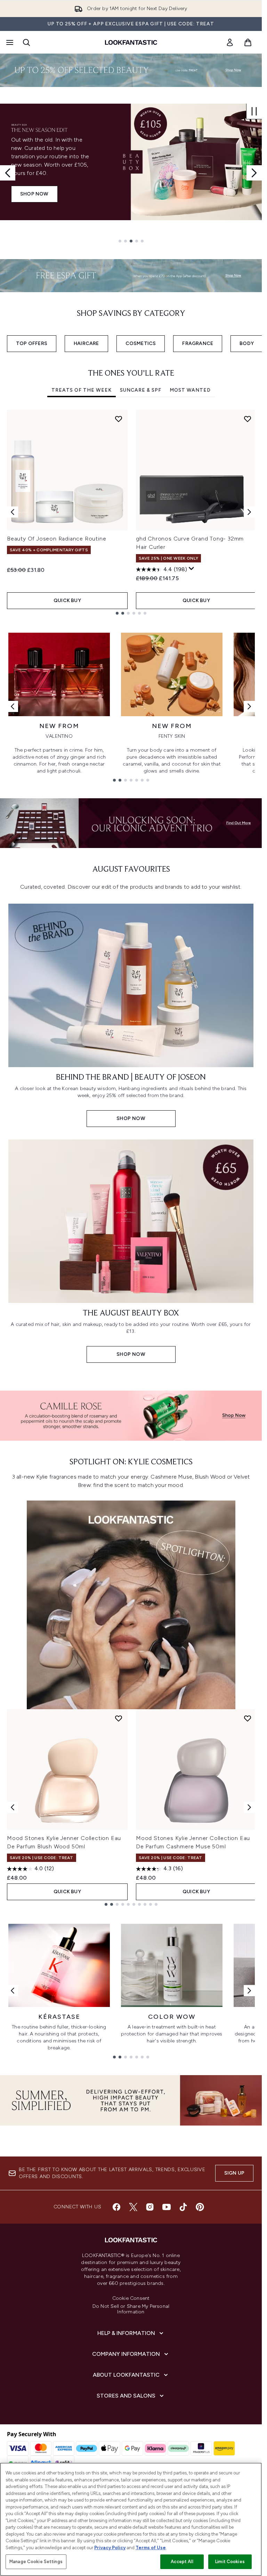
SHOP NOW (34, 194)
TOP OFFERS (32, 343)
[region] (131, 2519)
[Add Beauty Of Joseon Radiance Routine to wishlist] (119, 419)
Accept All (182, 2562)
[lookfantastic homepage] (131, 42)
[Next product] (249, 1807)
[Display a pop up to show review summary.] (192, 569)
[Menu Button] (9, 42)
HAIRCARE (86, 343)
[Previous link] (13, 706)
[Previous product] (13, 1807)
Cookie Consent (131, 2298)
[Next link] (249, 706)
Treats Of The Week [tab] (82, 390)
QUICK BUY (67, 601)
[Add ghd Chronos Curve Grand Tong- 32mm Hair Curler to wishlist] (248, 419)
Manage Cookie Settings (36, 2562)
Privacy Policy (110, 2548)
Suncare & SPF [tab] (141, 390)
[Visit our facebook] (116, 2207)
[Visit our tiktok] (183, 2207)
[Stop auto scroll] (254, 111)
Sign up (234, 2173)
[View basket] (248, 42)
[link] (230, 42)
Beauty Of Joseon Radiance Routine (56, 539)
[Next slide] (254, 173)
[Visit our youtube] (167, 2207)
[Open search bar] (26, 42)
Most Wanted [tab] (190, 390)
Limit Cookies (230, 2562)
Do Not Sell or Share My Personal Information (131, 2309)
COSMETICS (141, 343)
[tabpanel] (131, 512)
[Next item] (249, 512)
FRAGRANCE (198, 343)
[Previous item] (13, 512)
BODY (247, 343)
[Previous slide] (8, 173)
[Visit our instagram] (150, 2207)
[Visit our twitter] (133, 2207)
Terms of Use (151, 2548)
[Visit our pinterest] (200, 2207)
